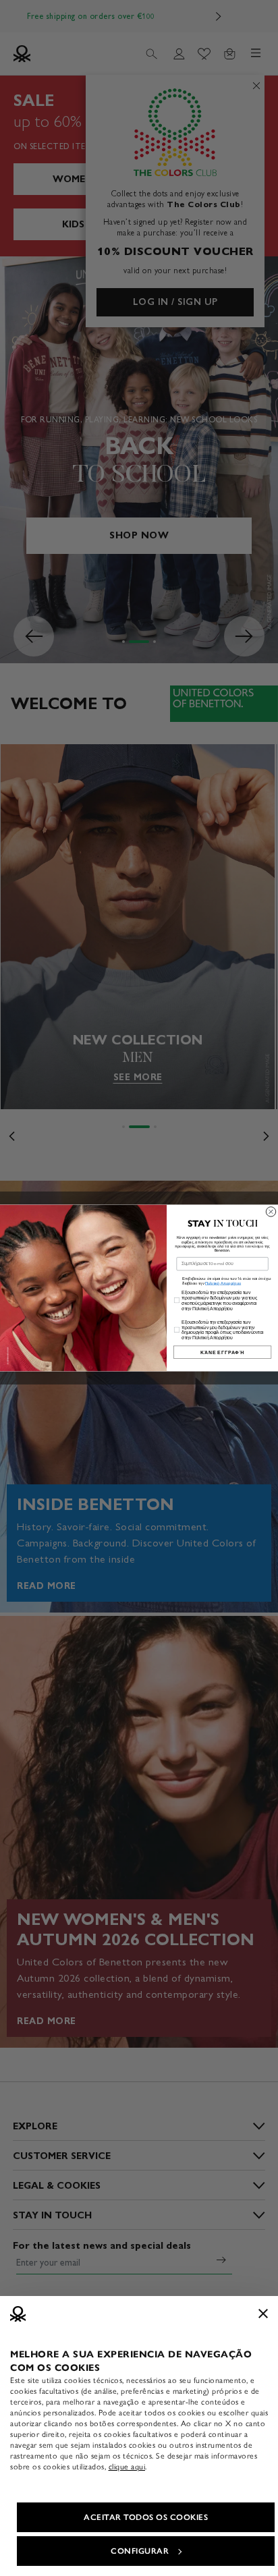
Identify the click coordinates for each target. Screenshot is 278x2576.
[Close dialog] (271, 1212)
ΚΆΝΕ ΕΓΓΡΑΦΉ (222, 1352)
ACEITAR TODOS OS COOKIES (146, 2517)
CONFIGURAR (140, 2551)
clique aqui (127, 2467)
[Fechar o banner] (263, 2314)
